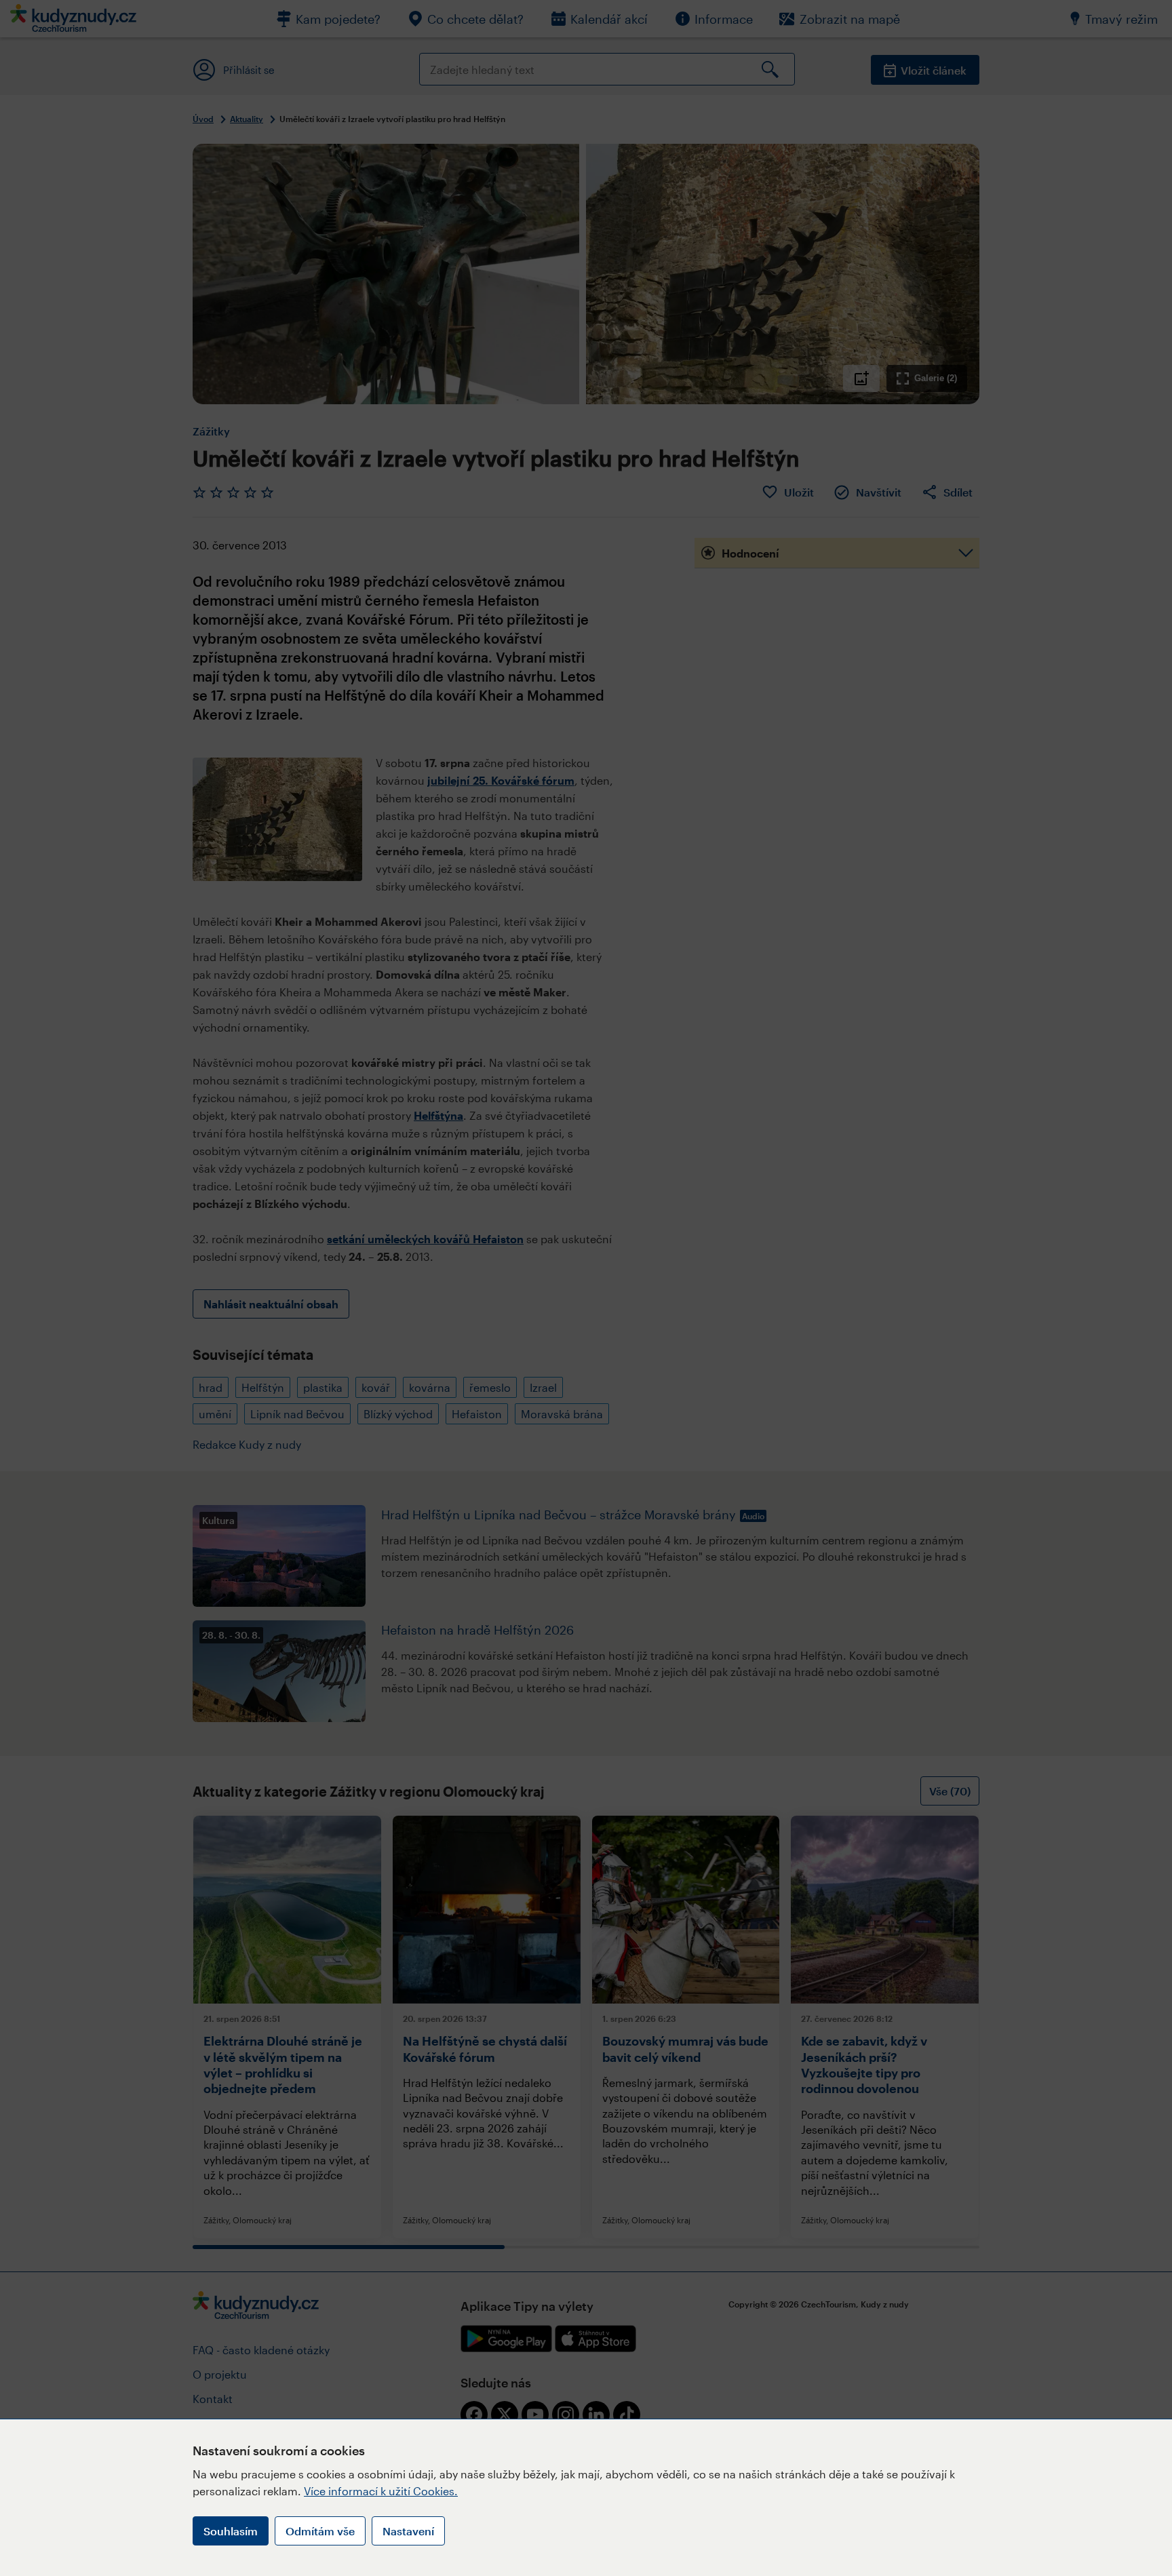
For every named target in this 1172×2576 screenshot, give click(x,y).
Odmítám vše (320, 2531)
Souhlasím (231, 2531)
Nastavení (408, 2531)
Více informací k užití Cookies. (381, 2491)
